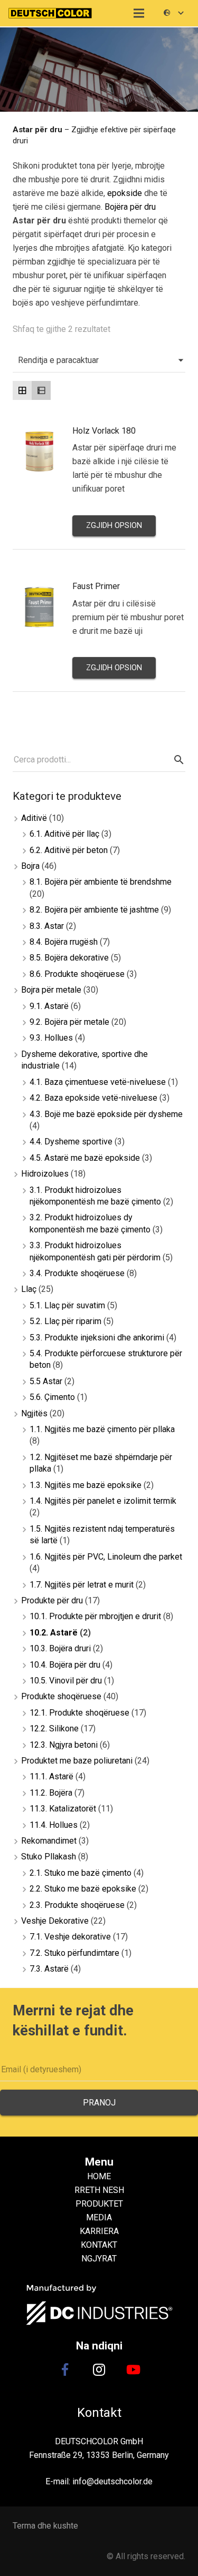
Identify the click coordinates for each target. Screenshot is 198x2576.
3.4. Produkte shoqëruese (77, 1273)
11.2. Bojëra (51, 1793)
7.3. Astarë (49, 1969)
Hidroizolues (45, 1174)
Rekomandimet (49, 1841)
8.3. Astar (47, 926)
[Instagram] (99, 2369)
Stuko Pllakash (49, 1857)
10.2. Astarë (54, 1633)
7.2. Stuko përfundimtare (74, 1953)
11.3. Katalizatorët (63, 1809)
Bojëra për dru (130, 207)
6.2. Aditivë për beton (69, 850)
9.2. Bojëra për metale (69, 1022)
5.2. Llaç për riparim (65, 1321)
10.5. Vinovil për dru (66, 1681)
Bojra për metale (51, 990)
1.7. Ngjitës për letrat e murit (82, 1585)
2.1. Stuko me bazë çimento (81, 1873)
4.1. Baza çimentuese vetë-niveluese (98, 1082)
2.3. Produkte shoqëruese (77, 1905)
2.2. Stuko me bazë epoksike (83, 1889)
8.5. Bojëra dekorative (69, 958)
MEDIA (99, 2217)
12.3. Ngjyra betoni (64, 1745)
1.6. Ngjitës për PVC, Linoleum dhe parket (106, 1557)
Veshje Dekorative (55, 1921)
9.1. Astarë (49, 1006)
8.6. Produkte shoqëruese (77, 974)
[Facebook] (65, 2369)
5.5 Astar (46, 1381)
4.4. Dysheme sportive (71, 1142)
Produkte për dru (52, 1600)
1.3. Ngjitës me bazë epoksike (86, 1485)
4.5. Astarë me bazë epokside (85, 1158)
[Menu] (139, 13)
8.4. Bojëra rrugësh (64, 942)
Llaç (29, 1289)
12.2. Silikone (54, 1728)
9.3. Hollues (51, 1038)
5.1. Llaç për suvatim (67, 1305)
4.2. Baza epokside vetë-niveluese (93, 1098)
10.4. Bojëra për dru (65, 1665)
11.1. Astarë (51, 1776)
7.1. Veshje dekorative (70, 1937)
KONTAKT (99, 2245)
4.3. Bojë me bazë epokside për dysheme (106, 1114)
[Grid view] (22, 390)
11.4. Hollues (54, 1825)
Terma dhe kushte (45, 2526)
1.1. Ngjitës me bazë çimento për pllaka (102, 1429)
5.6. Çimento (52, 1397)
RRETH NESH (99, 2190)
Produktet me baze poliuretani (77, 1761)
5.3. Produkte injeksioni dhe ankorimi (97, 1338)
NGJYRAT (99, 2259)
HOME (99, 2176)
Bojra (30, 866)
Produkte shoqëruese (61, 1696)
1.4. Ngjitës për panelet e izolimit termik (103, 1501)
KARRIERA (99, 2231)
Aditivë (34, 818)
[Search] (177, 760)
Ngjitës (34, 1413)
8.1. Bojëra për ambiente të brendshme (101, 882)
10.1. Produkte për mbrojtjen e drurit (95, 1616)
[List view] (41, 390)
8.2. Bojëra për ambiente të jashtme (94, 910)
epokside (125, 193)
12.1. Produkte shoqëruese (79, 1713)
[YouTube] (133, 2369)
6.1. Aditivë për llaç (64, 834)
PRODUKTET (99, 2204)
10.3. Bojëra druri (60, 1648)
